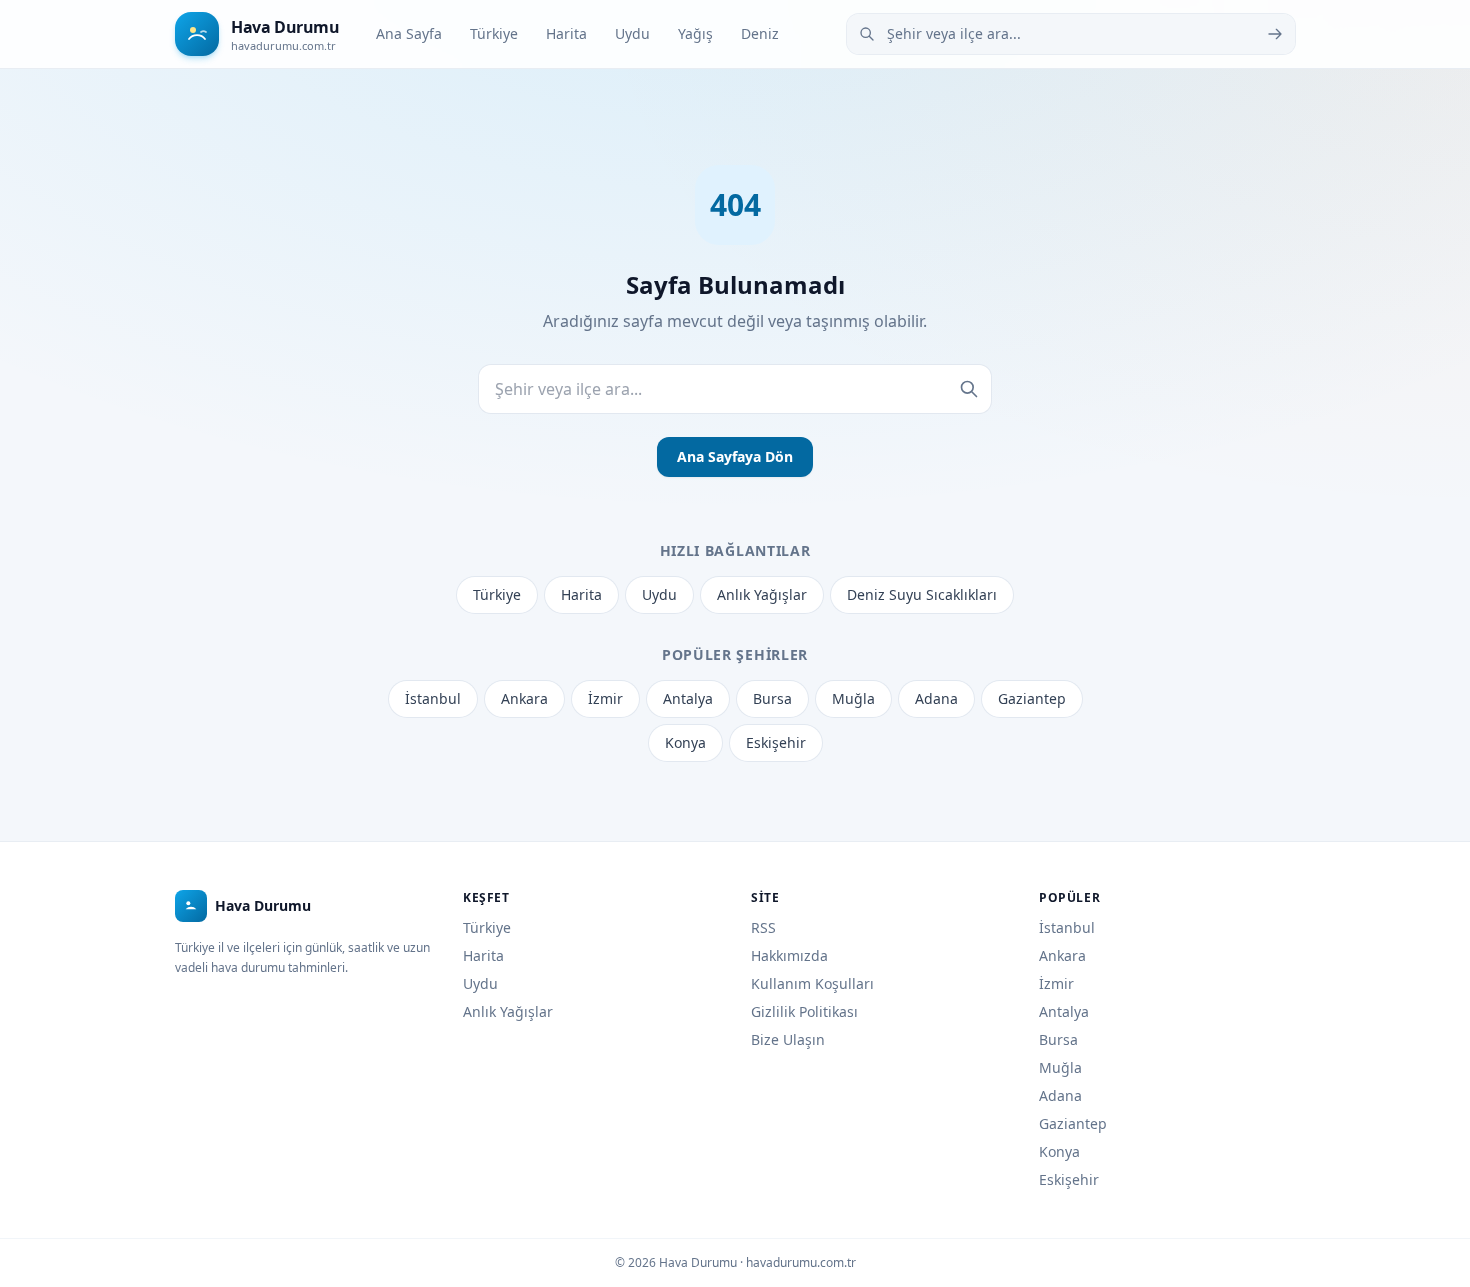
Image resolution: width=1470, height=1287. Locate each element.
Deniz (760, 33)
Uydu (632, 33)
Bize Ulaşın (788, 1039)
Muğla (853, 698)
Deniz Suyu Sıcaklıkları (922, 594)
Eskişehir (776, 742)
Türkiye (494, 33)
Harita (566, 33)
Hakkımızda (789, 955)
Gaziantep (1032, 698)
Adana (936, 698)
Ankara (524, 698)
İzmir (605, 698)
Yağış (695, 33)
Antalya (688, 698)
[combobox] (1071, 34)
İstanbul (433, 698)
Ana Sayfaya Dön (735, 456)
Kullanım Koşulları (812, 983)
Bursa (772, 698)
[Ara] (1275, 34)
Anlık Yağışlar (762, 594)
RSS (763, 927)
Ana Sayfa (409, 33)
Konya (685, 742)
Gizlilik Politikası (804, 1011)
